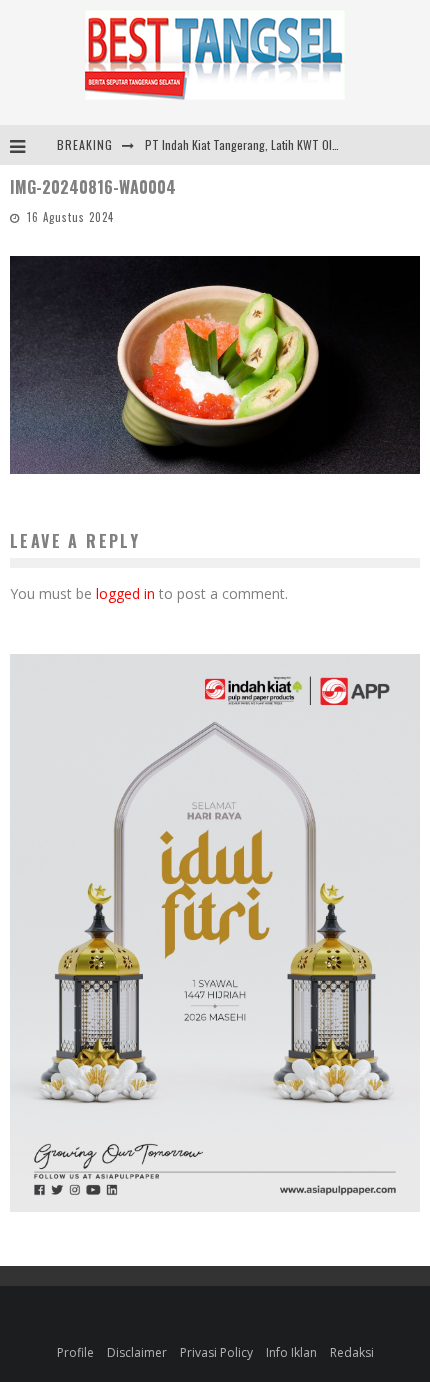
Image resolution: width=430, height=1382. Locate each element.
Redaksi (352, 1352)
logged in (125, 593)
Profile (75, 1352)
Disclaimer (137, 1352)
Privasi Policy (216, 1352)
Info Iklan (291, 1352)
